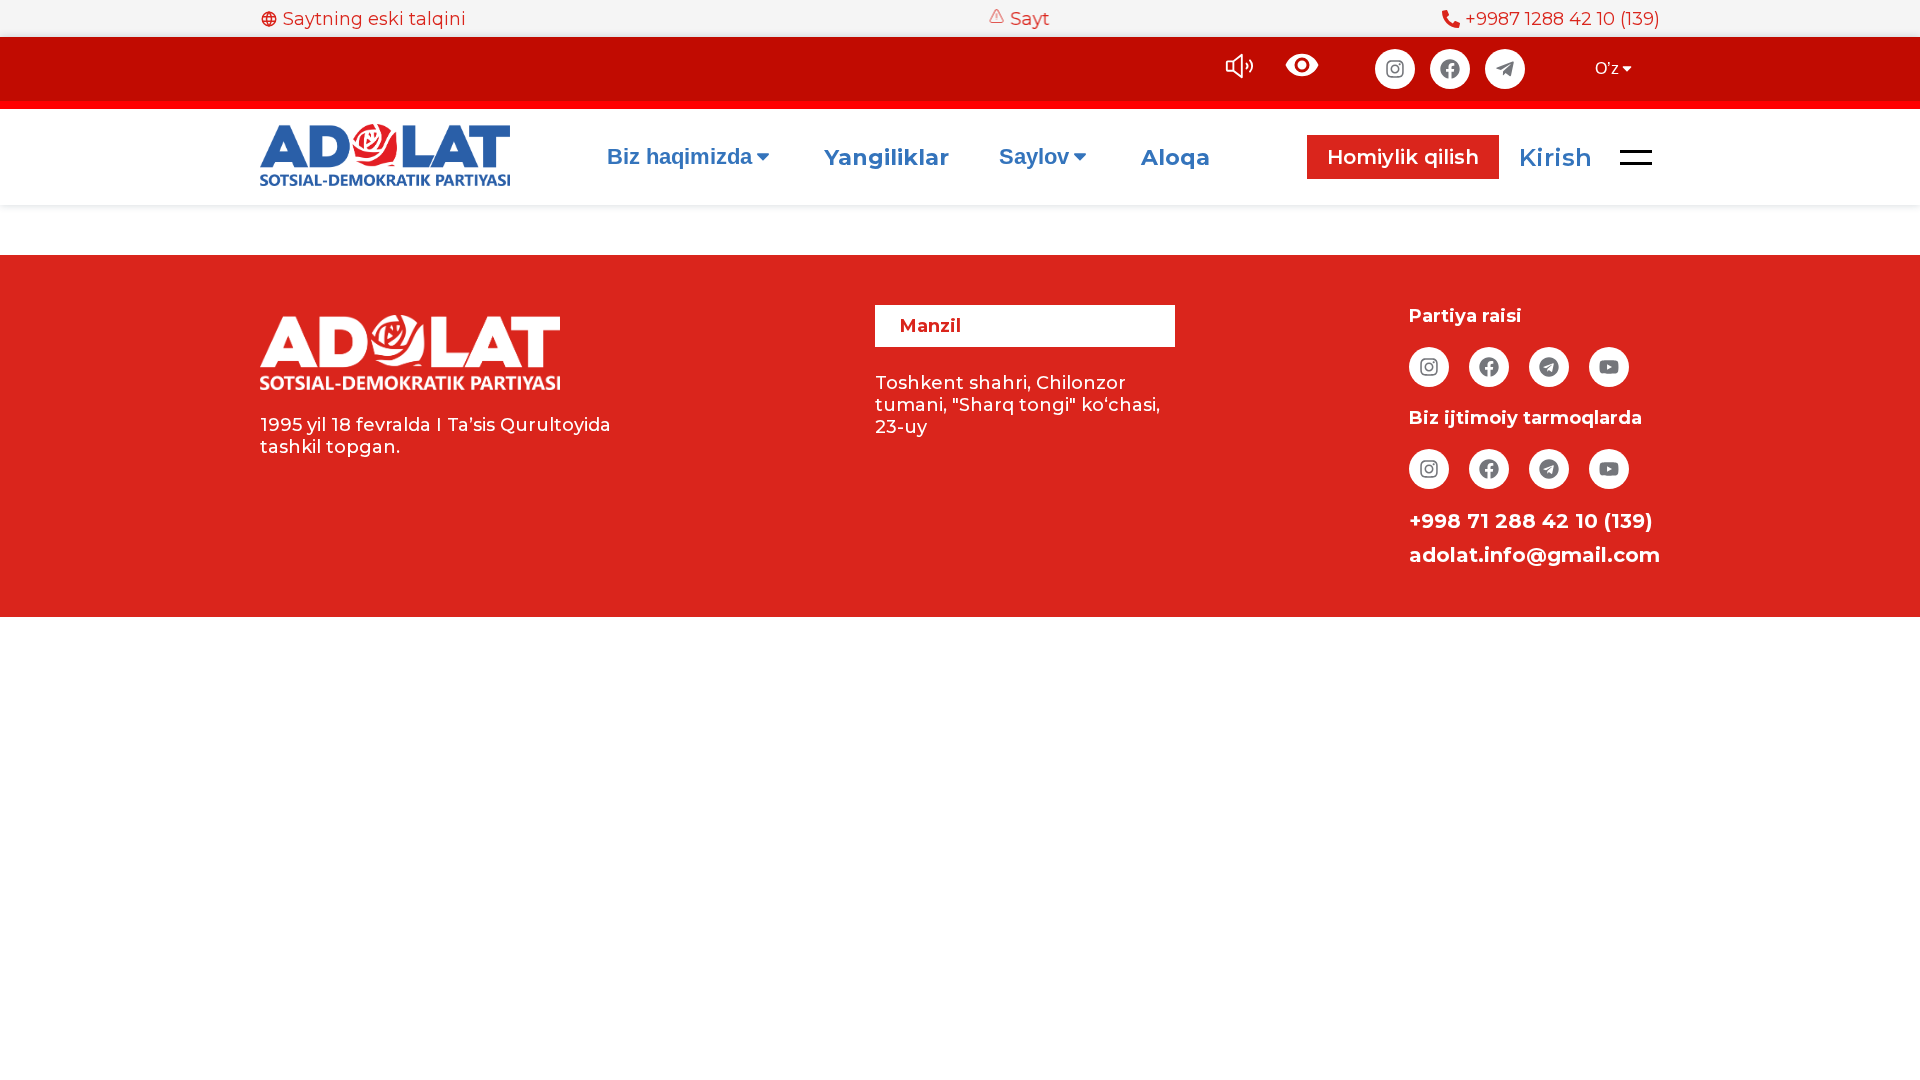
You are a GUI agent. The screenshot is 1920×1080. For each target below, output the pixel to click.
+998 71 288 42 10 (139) (1531, 521)
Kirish (1555, 157)
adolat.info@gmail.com (1534, 555)
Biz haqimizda (679, 156)
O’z (1607, 68)
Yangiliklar (886, 157)
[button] (1636, 157)
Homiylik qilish (1403, 157)
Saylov (1034, 156)
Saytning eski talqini (374, 19)
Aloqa (1175, 157)
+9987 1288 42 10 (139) (1562, 19)
